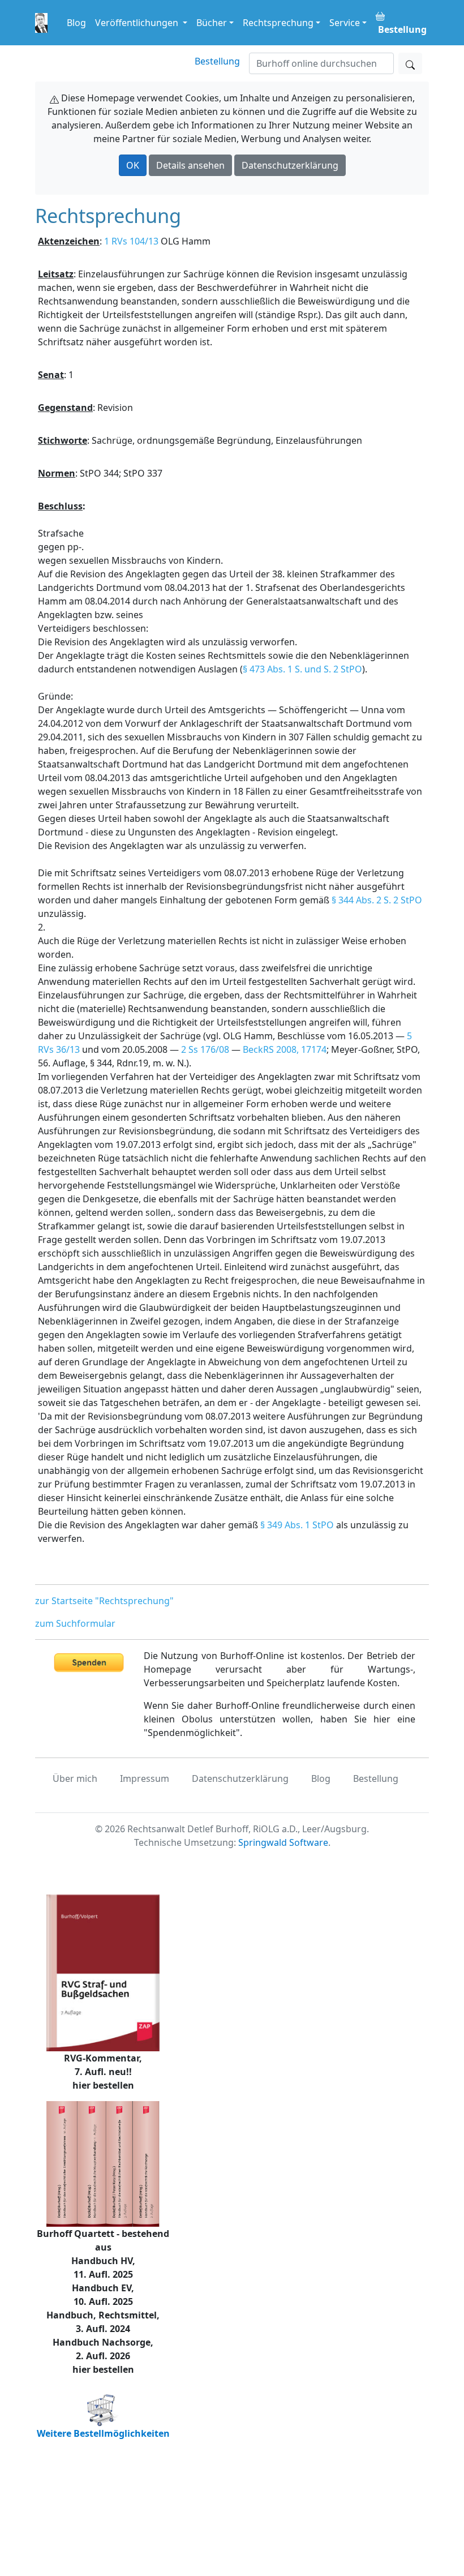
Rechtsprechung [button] (278, 23)
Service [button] (345, 23)
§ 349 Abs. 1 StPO (297, 1525)
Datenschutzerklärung (290, 165)
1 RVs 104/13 (131, 241)
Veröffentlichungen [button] (138, 23)
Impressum (145, 1778)
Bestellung (217, 61)
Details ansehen (190, 165)
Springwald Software (283, 1842)
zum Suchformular (75, 1623)
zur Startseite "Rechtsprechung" (104, 1601)
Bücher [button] (212, 23)
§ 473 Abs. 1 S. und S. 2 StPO (302, 669)
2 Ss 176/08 (205, 1049)
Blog (76, 23)
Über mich (75, 1778)
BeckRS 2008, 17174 (285, 1049)
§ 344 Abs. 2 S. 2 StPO (377, 900)
